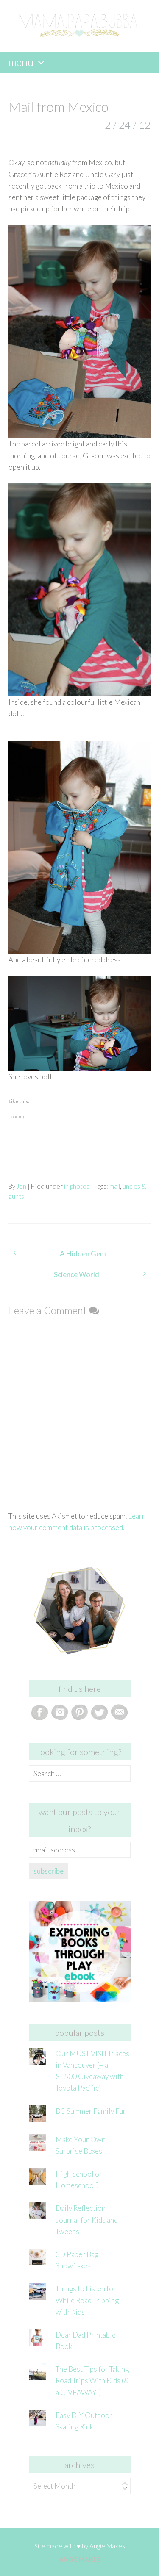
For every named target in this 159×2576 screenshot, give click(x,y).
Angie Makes (107, 2546)
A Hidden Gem (83, 1254)
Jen (21, 1186)
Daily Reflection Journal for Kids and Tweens (87, 2220)
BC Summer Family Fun (91, 2111)
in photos (77, 1186)
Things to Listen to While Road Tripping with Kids (87, 2300)
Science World (77, 1274)
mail (115, 1186)
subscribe (49, 1871)
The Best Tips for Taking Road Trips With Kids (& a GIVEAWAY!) (92, 2381)
